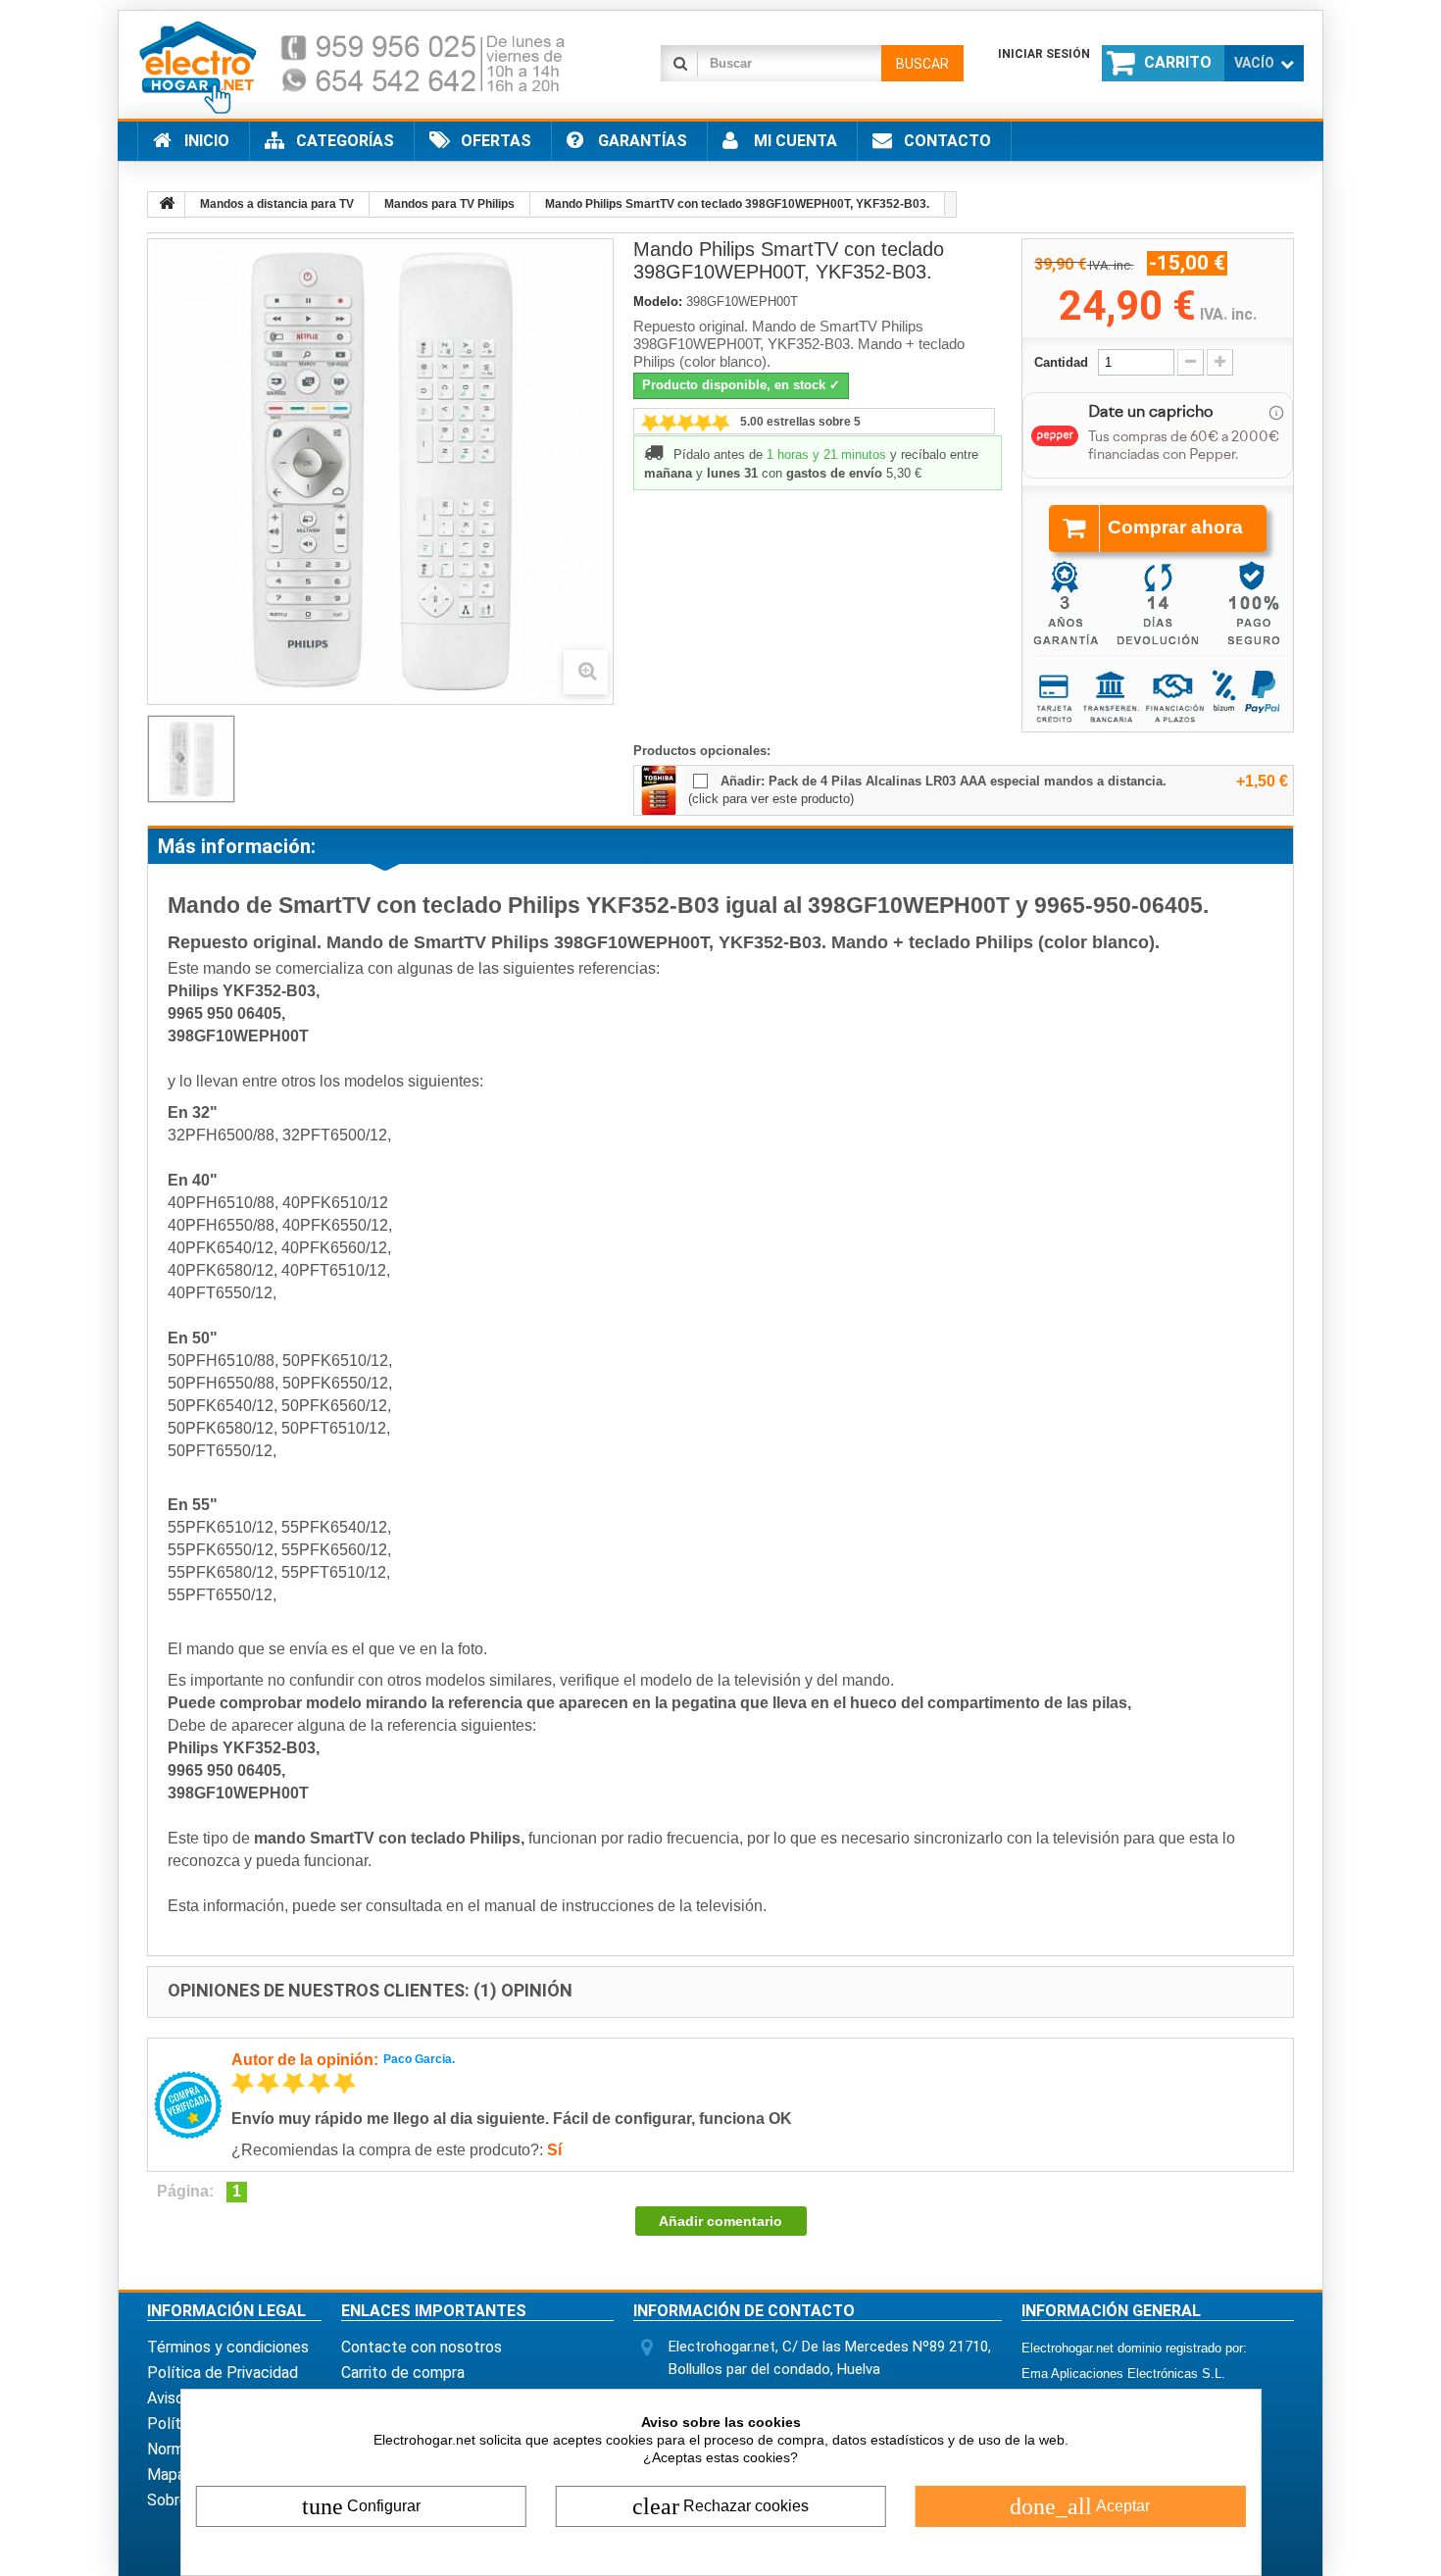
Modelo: (658, 302)
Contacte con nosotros (422, 2347)
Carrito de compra (403, 2373)
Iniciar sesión (1044, 54)
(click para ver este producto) (771, 799)
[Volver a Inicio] (167, 204)
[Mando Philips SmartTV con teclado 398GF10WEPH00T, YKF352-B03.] (191, 759)
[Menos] (1191, 362)
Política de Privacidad (223, 2373)
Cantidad (1061, 362)
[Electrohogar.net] (368, 66)
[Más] (1220, 362)
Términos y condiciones (228, 2347)
